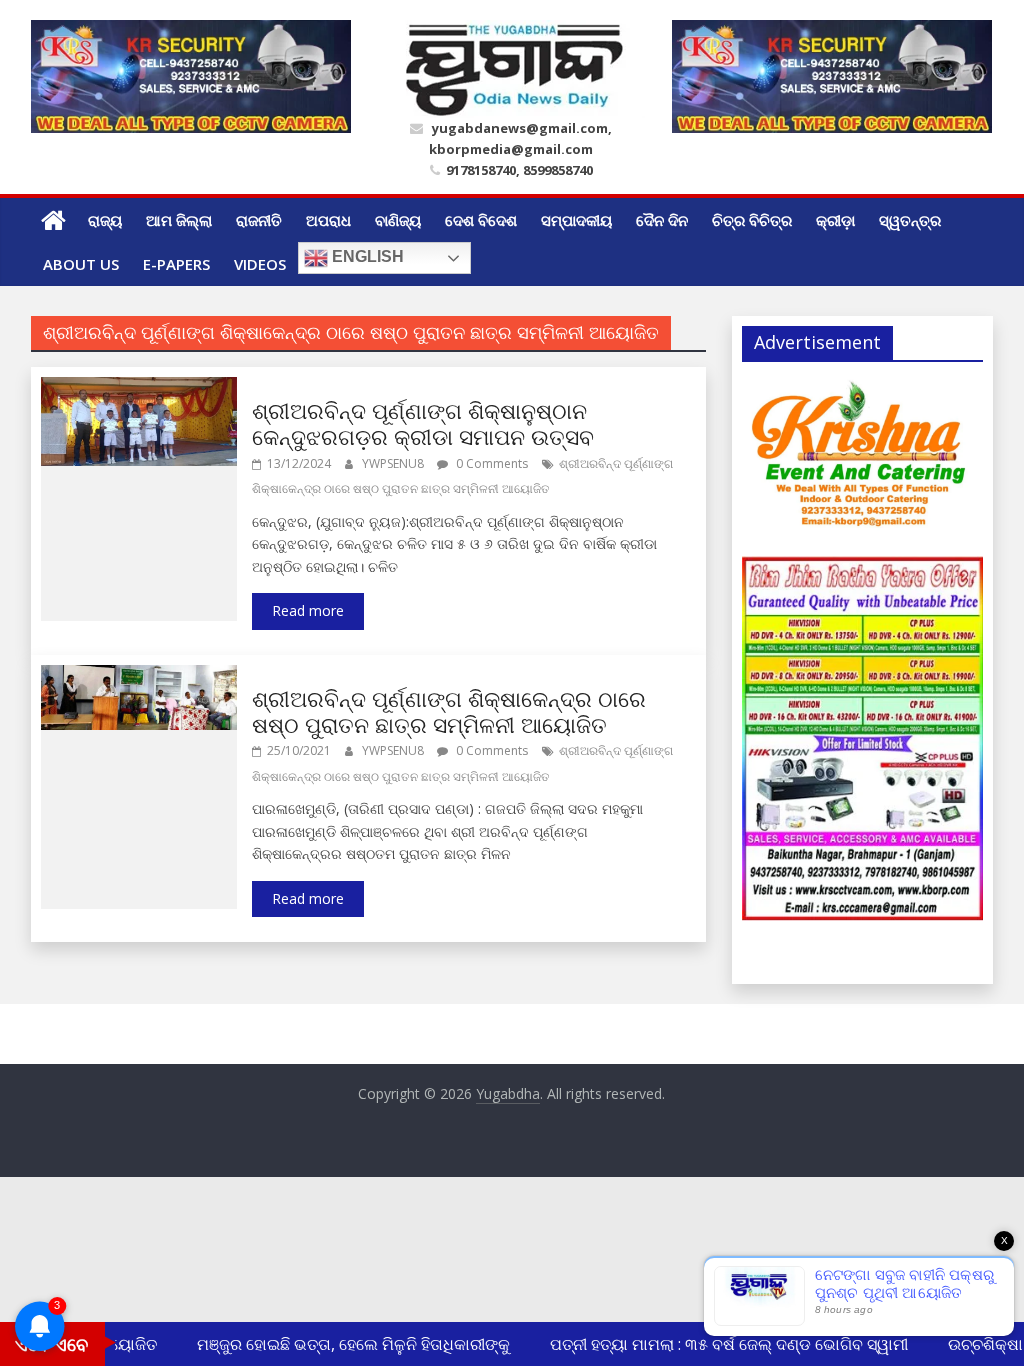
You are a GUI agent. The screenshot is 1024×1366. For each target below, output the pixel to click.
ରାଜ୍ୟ (105, 220)
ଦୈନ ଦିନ (662, 220)
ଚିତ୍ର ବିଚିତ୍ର (752, 220)
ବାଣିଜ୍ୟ (398, 220)
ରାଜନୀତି (259, 220)
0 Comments (490, 463)
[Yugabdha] (53, 220)
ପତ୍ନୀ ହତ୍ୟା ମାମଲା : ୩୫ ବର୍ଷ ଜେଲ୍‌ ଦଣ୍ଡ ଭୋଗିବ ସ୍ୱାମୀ (719, 1344)
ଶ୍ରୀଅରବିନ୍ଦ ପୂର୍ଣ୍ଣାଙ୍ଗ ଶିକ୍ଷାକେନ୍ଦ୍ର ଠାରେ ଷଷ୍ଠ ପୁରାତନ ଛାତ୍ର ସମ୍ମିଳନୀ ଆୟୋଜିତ (449, 711)
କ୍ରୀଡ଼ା (835, 220)
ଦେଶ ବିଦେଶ (481, 220)
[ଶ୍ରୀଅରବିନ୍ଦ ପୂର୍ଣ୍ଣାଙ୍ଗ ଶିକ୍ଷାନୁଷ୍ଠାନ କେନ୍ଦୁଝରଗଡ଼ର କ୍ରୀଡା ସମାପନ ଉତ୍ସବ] (139, 389)
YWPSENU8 (394, 463)
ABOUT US (81, 264)
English (366, 257)
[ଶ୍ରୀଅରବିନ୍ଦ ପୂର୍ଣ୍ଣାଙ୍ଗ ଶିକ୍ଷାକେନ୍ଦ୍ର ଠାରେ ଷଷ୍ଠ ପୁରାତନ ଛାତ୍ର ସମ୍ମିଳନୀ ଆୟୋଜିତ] (139, 677)
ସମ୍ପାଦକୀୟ (576, 220)
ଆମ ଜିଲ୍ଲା (179, 220)
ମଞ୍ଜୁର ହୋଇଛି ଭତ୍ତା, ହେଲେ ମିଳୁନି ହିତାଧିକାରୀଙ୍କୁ (343, 1344)
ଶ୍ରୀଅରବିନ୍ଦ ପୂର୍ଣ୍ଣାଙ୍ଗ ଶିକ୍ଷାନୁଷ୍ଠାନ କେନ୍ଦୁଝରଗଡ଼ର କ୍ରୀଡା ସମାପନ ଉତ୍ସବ (423, 423)
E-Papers (176, 264)
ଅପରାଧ (328, 220)
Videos (260, 264)
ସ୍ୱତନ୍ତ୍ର (910, 220)
